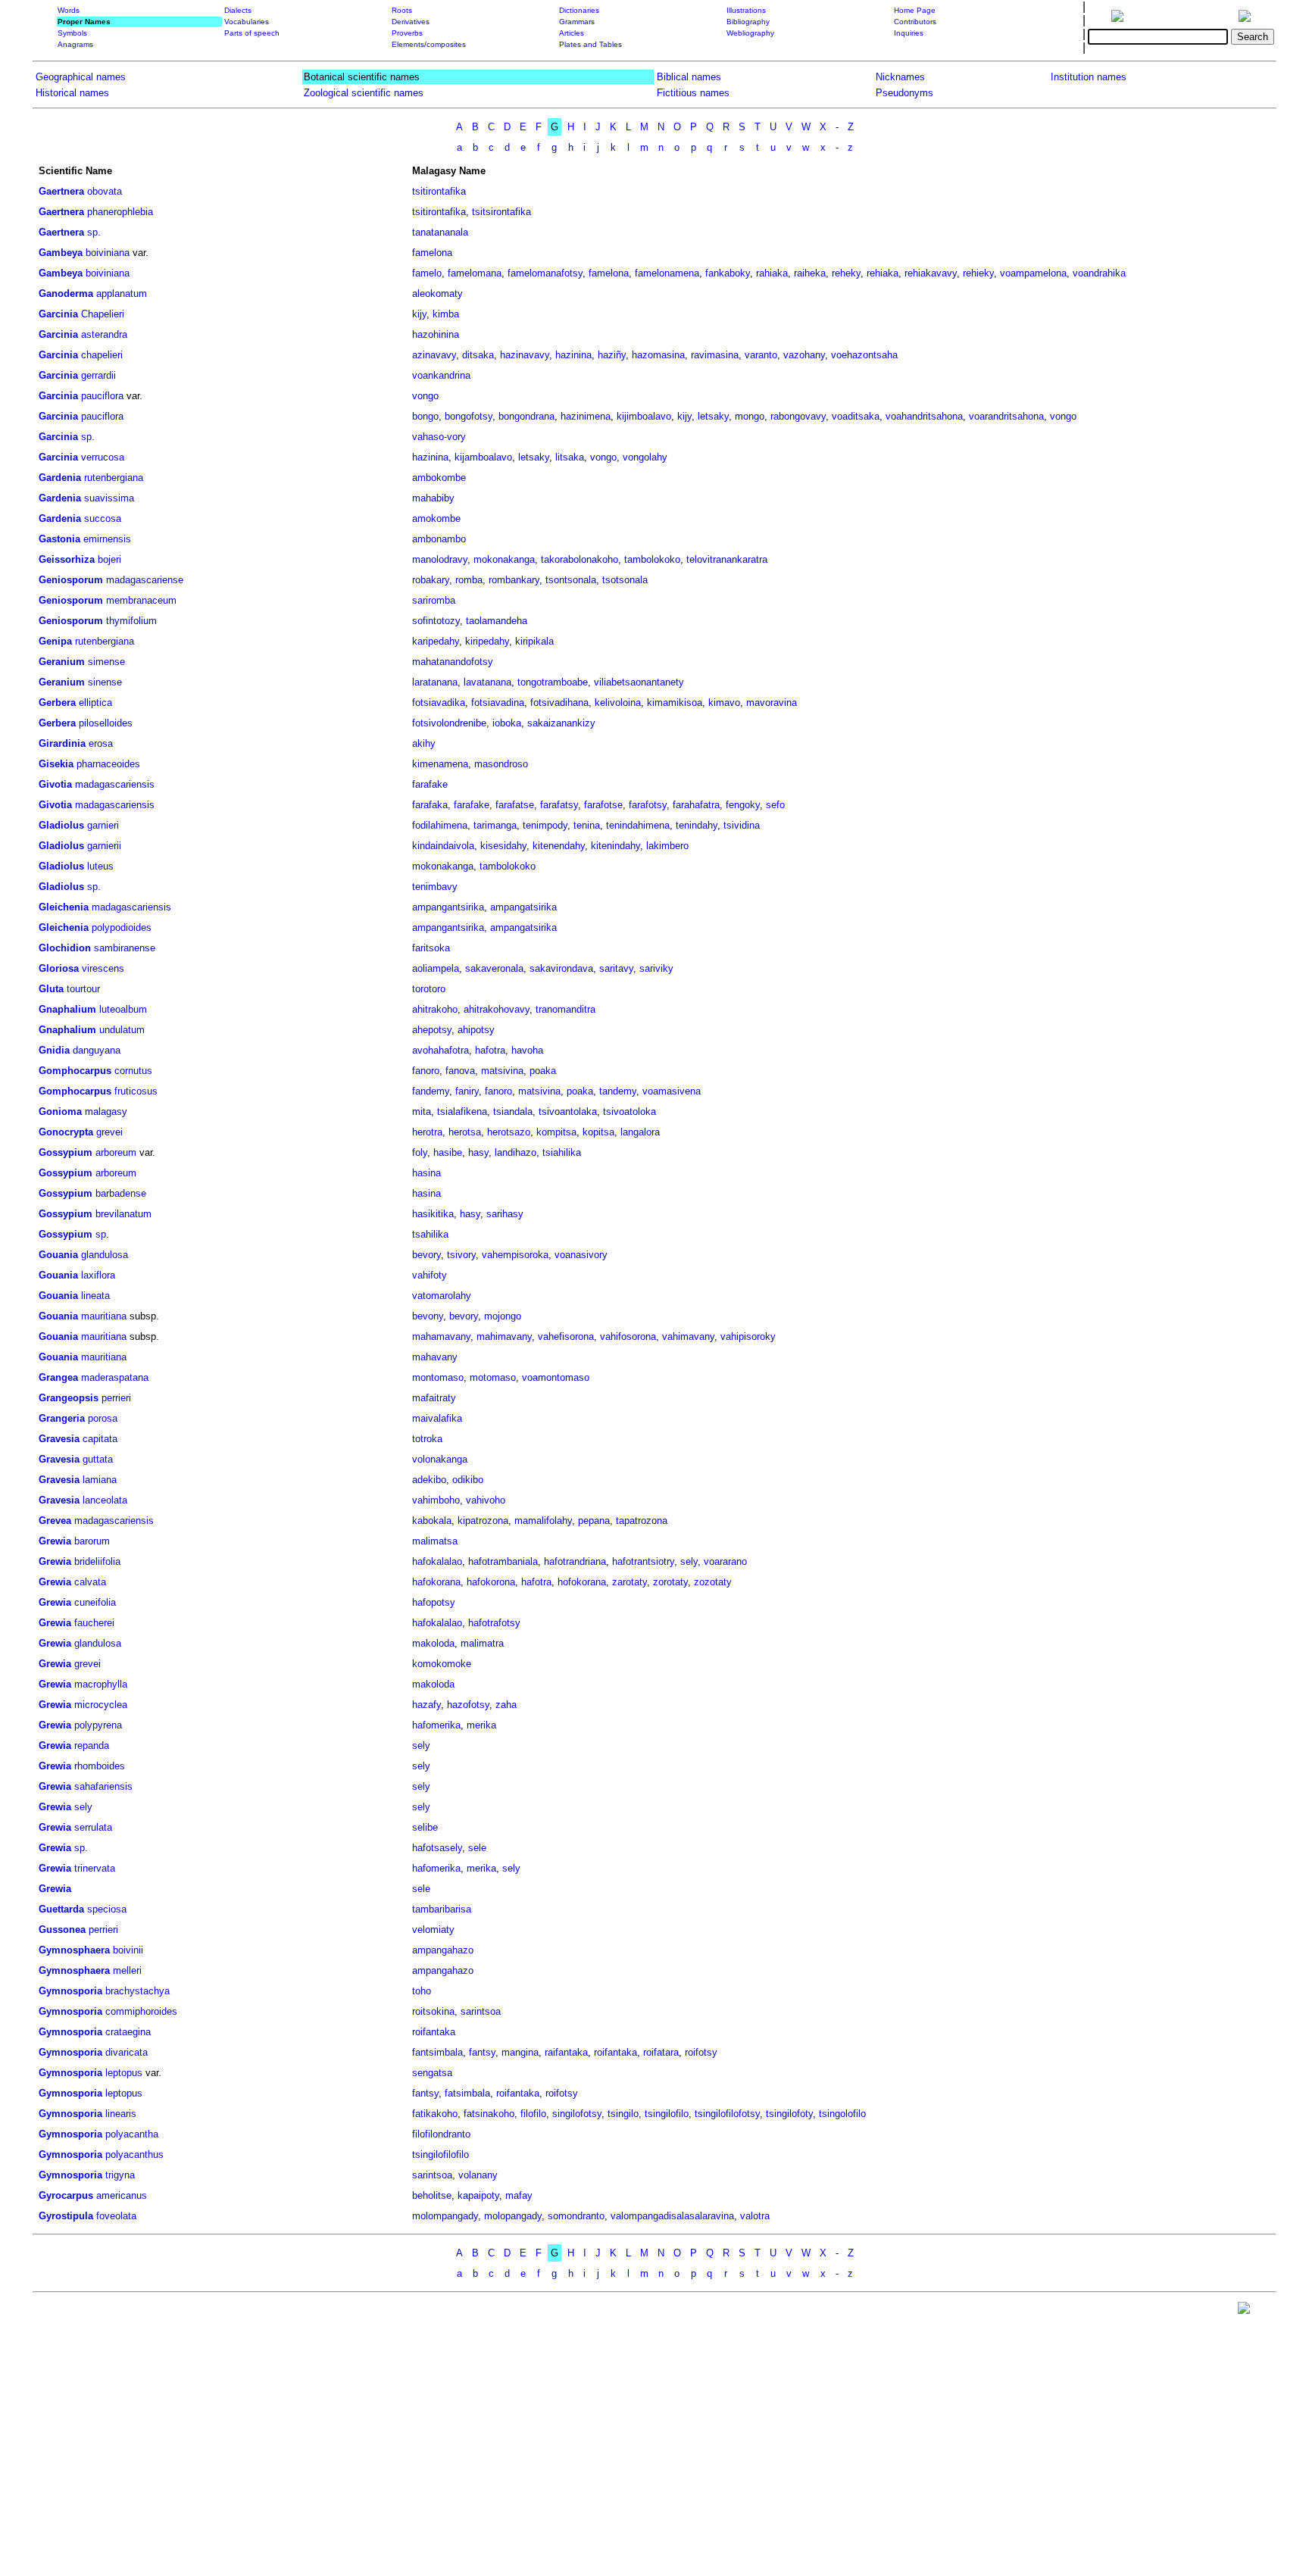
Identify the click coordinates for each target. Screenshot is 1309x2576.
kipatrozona (483, 1521)
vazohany (804, 355)
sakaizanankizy (561, 723)
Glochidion (65, 948)
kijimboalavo (644, 416)
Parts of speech (252, 33)
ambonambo (439, 539)
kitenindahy (615, 846)
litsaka (570, 457)
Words (69, 10)
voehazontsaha (864, 355)
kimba (446, 314)
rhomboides (100, 1766)
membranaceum (141, 600)
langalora (640, 1132)
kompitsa (556, 1132)
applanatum (122, 294)
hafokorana (436, 1582)
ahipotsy (476, 1030)
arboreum (116, 1152)
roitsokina (433, 2011)
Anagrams (75, 44)
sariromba (434, 600)
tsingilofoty (789, 2114)
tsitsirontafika (501, 212)
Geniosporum (71, 580)
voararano (725, 1561)
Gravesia (59, 1439)
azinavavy (434, 355)
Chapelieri (103, 314)
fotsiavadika (439, 703)
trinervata (95, 1868)
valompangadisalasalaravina (672, 2216)
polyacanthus (134, 2154)
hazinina (573, 355)
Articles (572, 33)
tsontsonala (571, 580)
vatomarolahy (442, 1296)
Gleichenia (64, 907)
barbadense (121, 1193)
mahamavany (441, 1336)
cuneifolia (95, 1602)
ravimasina (715, 355)
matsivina (502, 1071)
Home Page (915, 10)
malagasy (106, 1112)
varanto (761, 355)
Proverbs (407, 33)
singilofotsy (577, 2114)
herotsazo (509, 1132)
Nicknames (900, 77)
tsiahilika (562, 1152)
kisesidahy (503, 846)
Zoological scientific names (364, 93)
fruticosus (136, 1091)
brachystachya (137, 1991)
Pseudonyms (904, 93)
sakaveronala (494, 968)
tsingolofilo (842, 2114)
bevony (428, 1316)
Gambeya (61, 253)
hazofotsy (468, 1705)
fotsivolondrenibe (449, 723)
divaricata (127, 2052)
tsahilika (430, 1234)
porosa (103, 1418)
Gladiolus (61, 825)
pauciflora (102, 396)
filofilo (533, 2114)
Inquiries (909, 33)
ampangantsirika (448, 907)
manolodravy (440, 559)
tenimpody (545, 825)
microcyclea (101, 1705)
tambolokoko (652, 559)
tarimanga (495, 825)
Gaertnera (61, 191)
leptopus (124, 2073)
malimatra (482, 1643)
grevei (109, 1132)
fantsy (482, 2052)
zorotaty (670, 1582)
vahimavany (688, 1336)
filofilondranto (441, 2134)
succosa (103, 518)
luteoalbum (123, 1009)
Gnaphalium (67, 1009)
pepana (594, 1521)
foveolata (116, 2216)
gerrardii (98, 375)
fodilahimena (440, 825)
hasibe (448, 1152)
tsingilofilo (667, 2114)
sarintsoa (481, 2011)
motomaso (493, 1377)
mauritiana (104, 1316)
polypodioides (122, 927)
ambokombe (439, 478)
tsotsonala (625, 580)
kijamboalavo (483, 457)
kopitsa (598, 1132)
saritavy (616, 968)
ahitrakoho (435, 1009)
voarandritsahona (1006, 416)
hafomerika (436, 1725)
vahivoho (486, 1500)
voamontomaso (556, 1377)
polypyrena (98, 1725)
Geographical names (81, 77)
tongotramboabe (553, 682)
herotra (427, 1132)
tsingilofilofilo (440, 2154)
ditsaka (478, 355)
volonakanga (440, 1459)
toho (422, 1991)
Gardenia (60, 478)
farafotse (603, 805)
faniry (467, 1091)
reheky (846, 273)
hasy (478, 1152)
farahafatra (696, 805)
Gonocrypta (66, 1132)
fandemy (431, 1091)
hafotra (490, 1050)
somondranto (576, 2216)
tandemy (618, 1091)
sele (477, 1848)
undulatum (122, 1030)
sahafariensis (103, 1786)
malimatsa (435, 1541)
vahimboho (436, 1500)
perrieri (116, 1398)
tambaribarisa (442, 1909)
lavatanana (487, 682)
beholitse (432, 2195)
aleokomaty (437, 294)
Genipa (55, 641)
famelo (427, 273)
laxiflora (98, 1275)
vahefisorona (566, 1336)
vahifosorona (628, 1336)
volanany (478, 2175)
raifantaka (566, 2052)
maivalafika (437, 1418)
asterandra (104, 334)
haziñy (612, 355)
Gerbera (57, 703)
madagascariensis (115, 784)
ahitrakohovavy (497, 1009)
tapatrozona (642, 1521)
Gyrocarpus (66, 2195)
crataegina (128, 2032)
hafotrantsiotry (643, 1561)
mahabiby (433, 498)
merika (481, 1725)
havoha (527, 1050)
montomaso (438, 1377)
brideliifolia (97, 1561)
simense (106, 662)
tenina (587, 825)
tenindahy (697, 825)
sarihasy (505, 1214)
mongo (750, 416)
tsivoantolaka (568, 1112)
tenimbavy (435, 887)
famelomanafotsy (545, 273)
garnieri (103, 825)
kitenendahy (559, 846)
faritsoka (431, 948)
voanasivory (581, 1255)
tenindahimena (638, 825)
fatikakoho (435, 2114)
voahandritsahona (924, 416)
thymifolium (131, 621)
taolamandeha (497, 621)
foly (420, 1152)
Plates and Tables (590, 44)
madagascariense (145, 580)
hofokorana (582, 1582)
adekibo (429, 1480)
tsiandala (513, 1112)
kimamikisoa (675, 703)
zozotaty (713, 1582)
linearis (121, 2114)
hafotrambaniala (503, 1561)
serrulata (93, 1827)
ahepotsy (432, 1030)
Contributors (915, 22)
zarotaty (630, 1582)
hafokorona (491, 1582)
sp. (94, 232)
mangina (520, 2052)
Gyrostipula (66, 2216)
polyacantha (132, 2134)
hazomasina (658, 355)
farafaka (430, 805)
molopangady (513, 2216)
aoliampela (436, 968)
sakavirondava (561, 968)
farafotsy (648, 805)
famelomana (475, 273)
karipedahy (436, 641)
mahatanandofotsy (453, 662)
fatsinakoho (489, 2114)
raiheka (810, 273)
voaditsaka (856, 416)
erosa (101, 743)
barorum (92, 1541)
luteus (100, 866)
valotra (755, 2216)
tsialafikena (462, 1112)
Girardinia (62, 743)
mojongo (503, 1316)
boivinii (128, 1950)
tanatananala (440, 232)
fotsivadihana (559, 703)
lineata (95, 1296)
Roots (402, 10)
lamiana (100, 1480)
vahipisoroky (748, 1336)
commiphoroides (141, 2011)
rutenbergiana (114, 478)
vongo (425, 396)
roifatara (661, 2052)
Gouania (58, 1255)
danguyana (97, 1050)
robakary (431, 580)
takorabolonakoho (580, 559)
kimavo (724, 703)
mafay (519, 2195)
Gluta (51, 989)
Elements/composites (429, 44)
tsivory (461, 1255)
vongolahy (645, 457)
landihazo (515, 1152)
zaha (506, 1705)
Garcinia (58, 314)
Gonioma (60, 1112)
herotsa (465, 1132)
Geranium (62, 662)
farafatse (515, 805)
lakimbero (667, 846)
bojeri (109, 559)
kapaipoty (478, 2195)
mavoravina (772, 703)
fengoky (743, 805)
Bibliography (748, 22)
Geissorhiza (67, 559)
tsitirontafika (439, 191)
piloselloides (106, 723)
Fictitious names (693, 93)
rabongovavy (798, 416)
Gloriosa (59, 968)
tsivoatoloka (630, 1112)
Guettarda (61, 1909)
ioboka (507, 723)
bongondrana (526, 416)
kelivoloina (618, 703)
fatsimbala (467, 2093)
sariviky (656, 968)
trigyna (120, 2175)
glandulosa (105, 1255)
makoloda (433, 1643)
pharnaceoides (108, 764)
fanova (460, 1071)
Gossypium (66, 1152)
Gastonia (59, 539)
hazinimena (586, 416)
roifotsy (701, 2052)
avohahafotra (440, 1050)
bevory (426, 1255)
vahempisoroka (515, 1255)
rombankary (514, 580)
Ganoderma (66, 294)
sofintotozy (436, 621)
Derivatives (411, 22)
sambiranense (125, 948)
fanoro (426, 1071)
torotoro (429, 989)
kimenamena (440, 764)
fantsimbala (437, 2052)
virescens (103, 968)
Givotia (55, 784)
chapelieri (102, 355)
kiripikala (534, 641)
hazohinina (436, 334)
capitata (100, 1439)
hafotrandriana (575, 1561)
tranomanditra (565, 1009)
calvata (90, 1582)
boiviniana (108, 253)
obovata (105, 191)
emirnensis (107, 539)
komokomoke (442, 1664)
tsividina (742, 825)
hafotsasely (437, 1848)
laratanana (435, 682)
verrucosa (103, 457)
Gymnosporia (70, 1991)
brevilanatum (123, 1214)
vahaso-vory (439, 437)
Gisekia (56, 764)
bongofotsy (469, 416)
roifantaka (434, 2032)
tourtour (83, 989)
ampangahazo (443, 1950)
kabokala (432, 1521)
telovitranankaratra (727, 559)
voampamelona (1033, 273)
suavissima (109, 498)
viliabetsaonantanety (639, 682)
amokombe (436, 518)
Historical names (72, 93)
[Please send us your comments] (1244, 2311)
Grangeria (62, 1418)
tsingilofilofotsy (727, 2114)
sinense (105, 682)
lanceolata (105, 1500)
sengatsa (432, 2073)
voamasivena (672, 1091)
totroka (427, 1439)
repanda (92, 1745)
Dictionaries (579, 10)
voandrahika (1099, 273)
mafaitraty (434, 1398)
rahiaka (772, 273)
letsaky (713, 416)
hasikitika (433, 1214)
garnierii (104, 846)
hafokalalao (437, 1561)
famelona (432, 253)
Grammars (577, 22)
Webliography (750, 33)
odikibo (468, 1480)
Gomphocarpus (75, 1071)
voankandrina (441, 375)
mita (422, 1112)
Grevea (55, 1521)
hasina (426, 1173)
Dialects (238, 10)
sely (689, 1561)
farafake (430, 784)
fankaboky (728, 273)
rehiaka (883, 273)
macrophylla (101, 1684)
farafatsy (559, 805)
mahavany (435, 1357)
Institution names (1089, 77)
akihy (424, 743)
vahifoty (430, 1275)
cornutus (133, 1071)
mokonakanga (504, 559)
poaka (543, 1071)
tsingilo (623, 2114)
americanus (122, 2195)
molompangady (445, 2216)
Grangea (58, 1377)
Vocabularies (247, 22)
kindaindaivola (443, 846)
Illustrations (746, 10)
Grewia (55, 1541)
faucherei (94, 1623)
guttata (98, 1459)
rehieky (978, 273)
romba (469, 580)
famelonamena (667, 273)
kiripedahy (487, 641)
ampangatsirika (523, 907)
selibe (425, 1827)
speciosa (107, 1909)
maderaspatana (115, 1377)
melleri (127, 1970)
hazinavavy (525, 355)
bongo (425, 416)
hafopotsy (434, 1602)
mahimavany (504, 1336)
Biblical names (689, 77)
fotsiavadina (498, 703)
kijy (419, 314)
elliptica (95, 703)
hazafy (426, 1705)
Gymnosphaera (74, 1950)
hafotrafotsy (494, 1623)
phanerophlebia (120, 212)
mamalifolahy (543, 1521)
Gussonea (62, 1930)
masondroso (501, 764)
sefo (775, 805)
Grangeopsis (69, 1398)
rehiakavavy (931, 273)
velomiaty (433, 1930)
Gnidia (54, 1050)
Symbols (72, 33)
